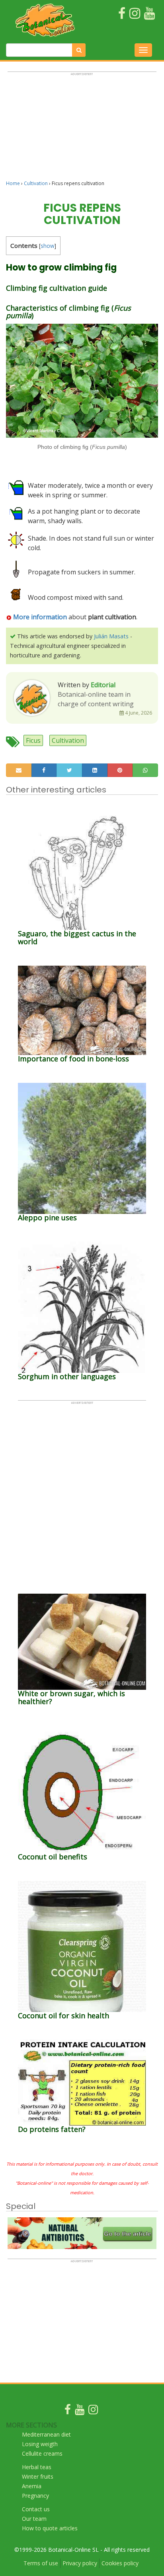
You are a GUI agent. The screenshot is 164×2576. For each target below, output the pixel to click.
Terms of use (41, 2563)
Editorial (103, 685)
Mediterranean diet (46, 2434)
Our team (34, 2519)
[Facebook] (68, 2411)
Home (13, 183)
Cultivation (36, 183)
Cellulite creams (42, 2453)
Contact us (36, 2509)
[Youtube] (80, 2411)
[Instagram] (93, 2411)
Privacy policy (80, 2563)
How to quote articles (50, 2528)
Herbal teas (37, 2467)
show (48, 246)
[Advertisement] (82, 129)
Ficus (33, 740)
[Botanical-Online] (46, 20)
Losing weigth (40, 2444)
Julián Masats (111, 636)
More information (39, 617)
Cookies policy (120, 2563)
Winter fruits (38, 2476)
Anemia (32, 2486)
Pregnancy (35, 2496)
